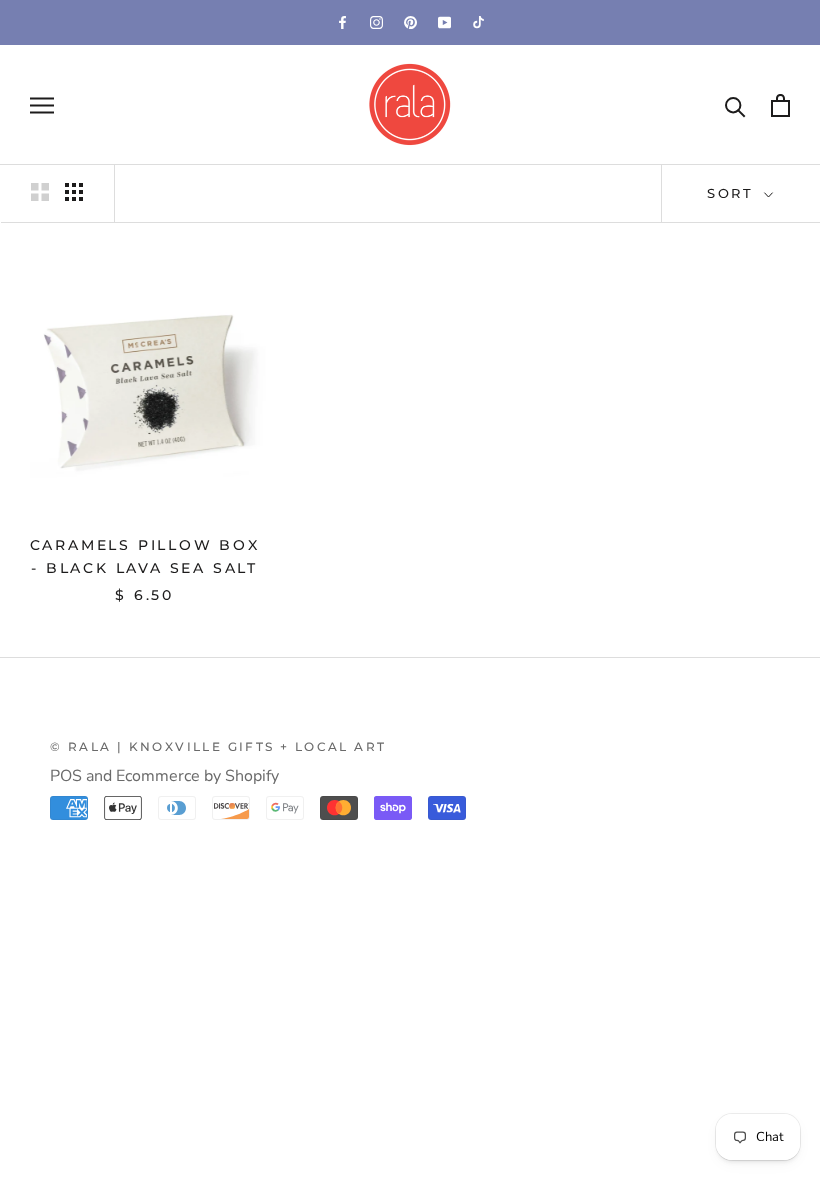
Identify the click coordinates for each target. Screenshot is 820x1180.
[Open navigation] (42, 105)
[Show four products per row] (74, 192)
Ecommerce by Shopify (197, 776)
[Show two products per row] (40, 192)
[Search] (735, 105)
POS (66, 776)
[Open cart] (780, 105)
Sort (733, 193)
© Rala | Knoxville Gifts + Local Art (218, 746)
